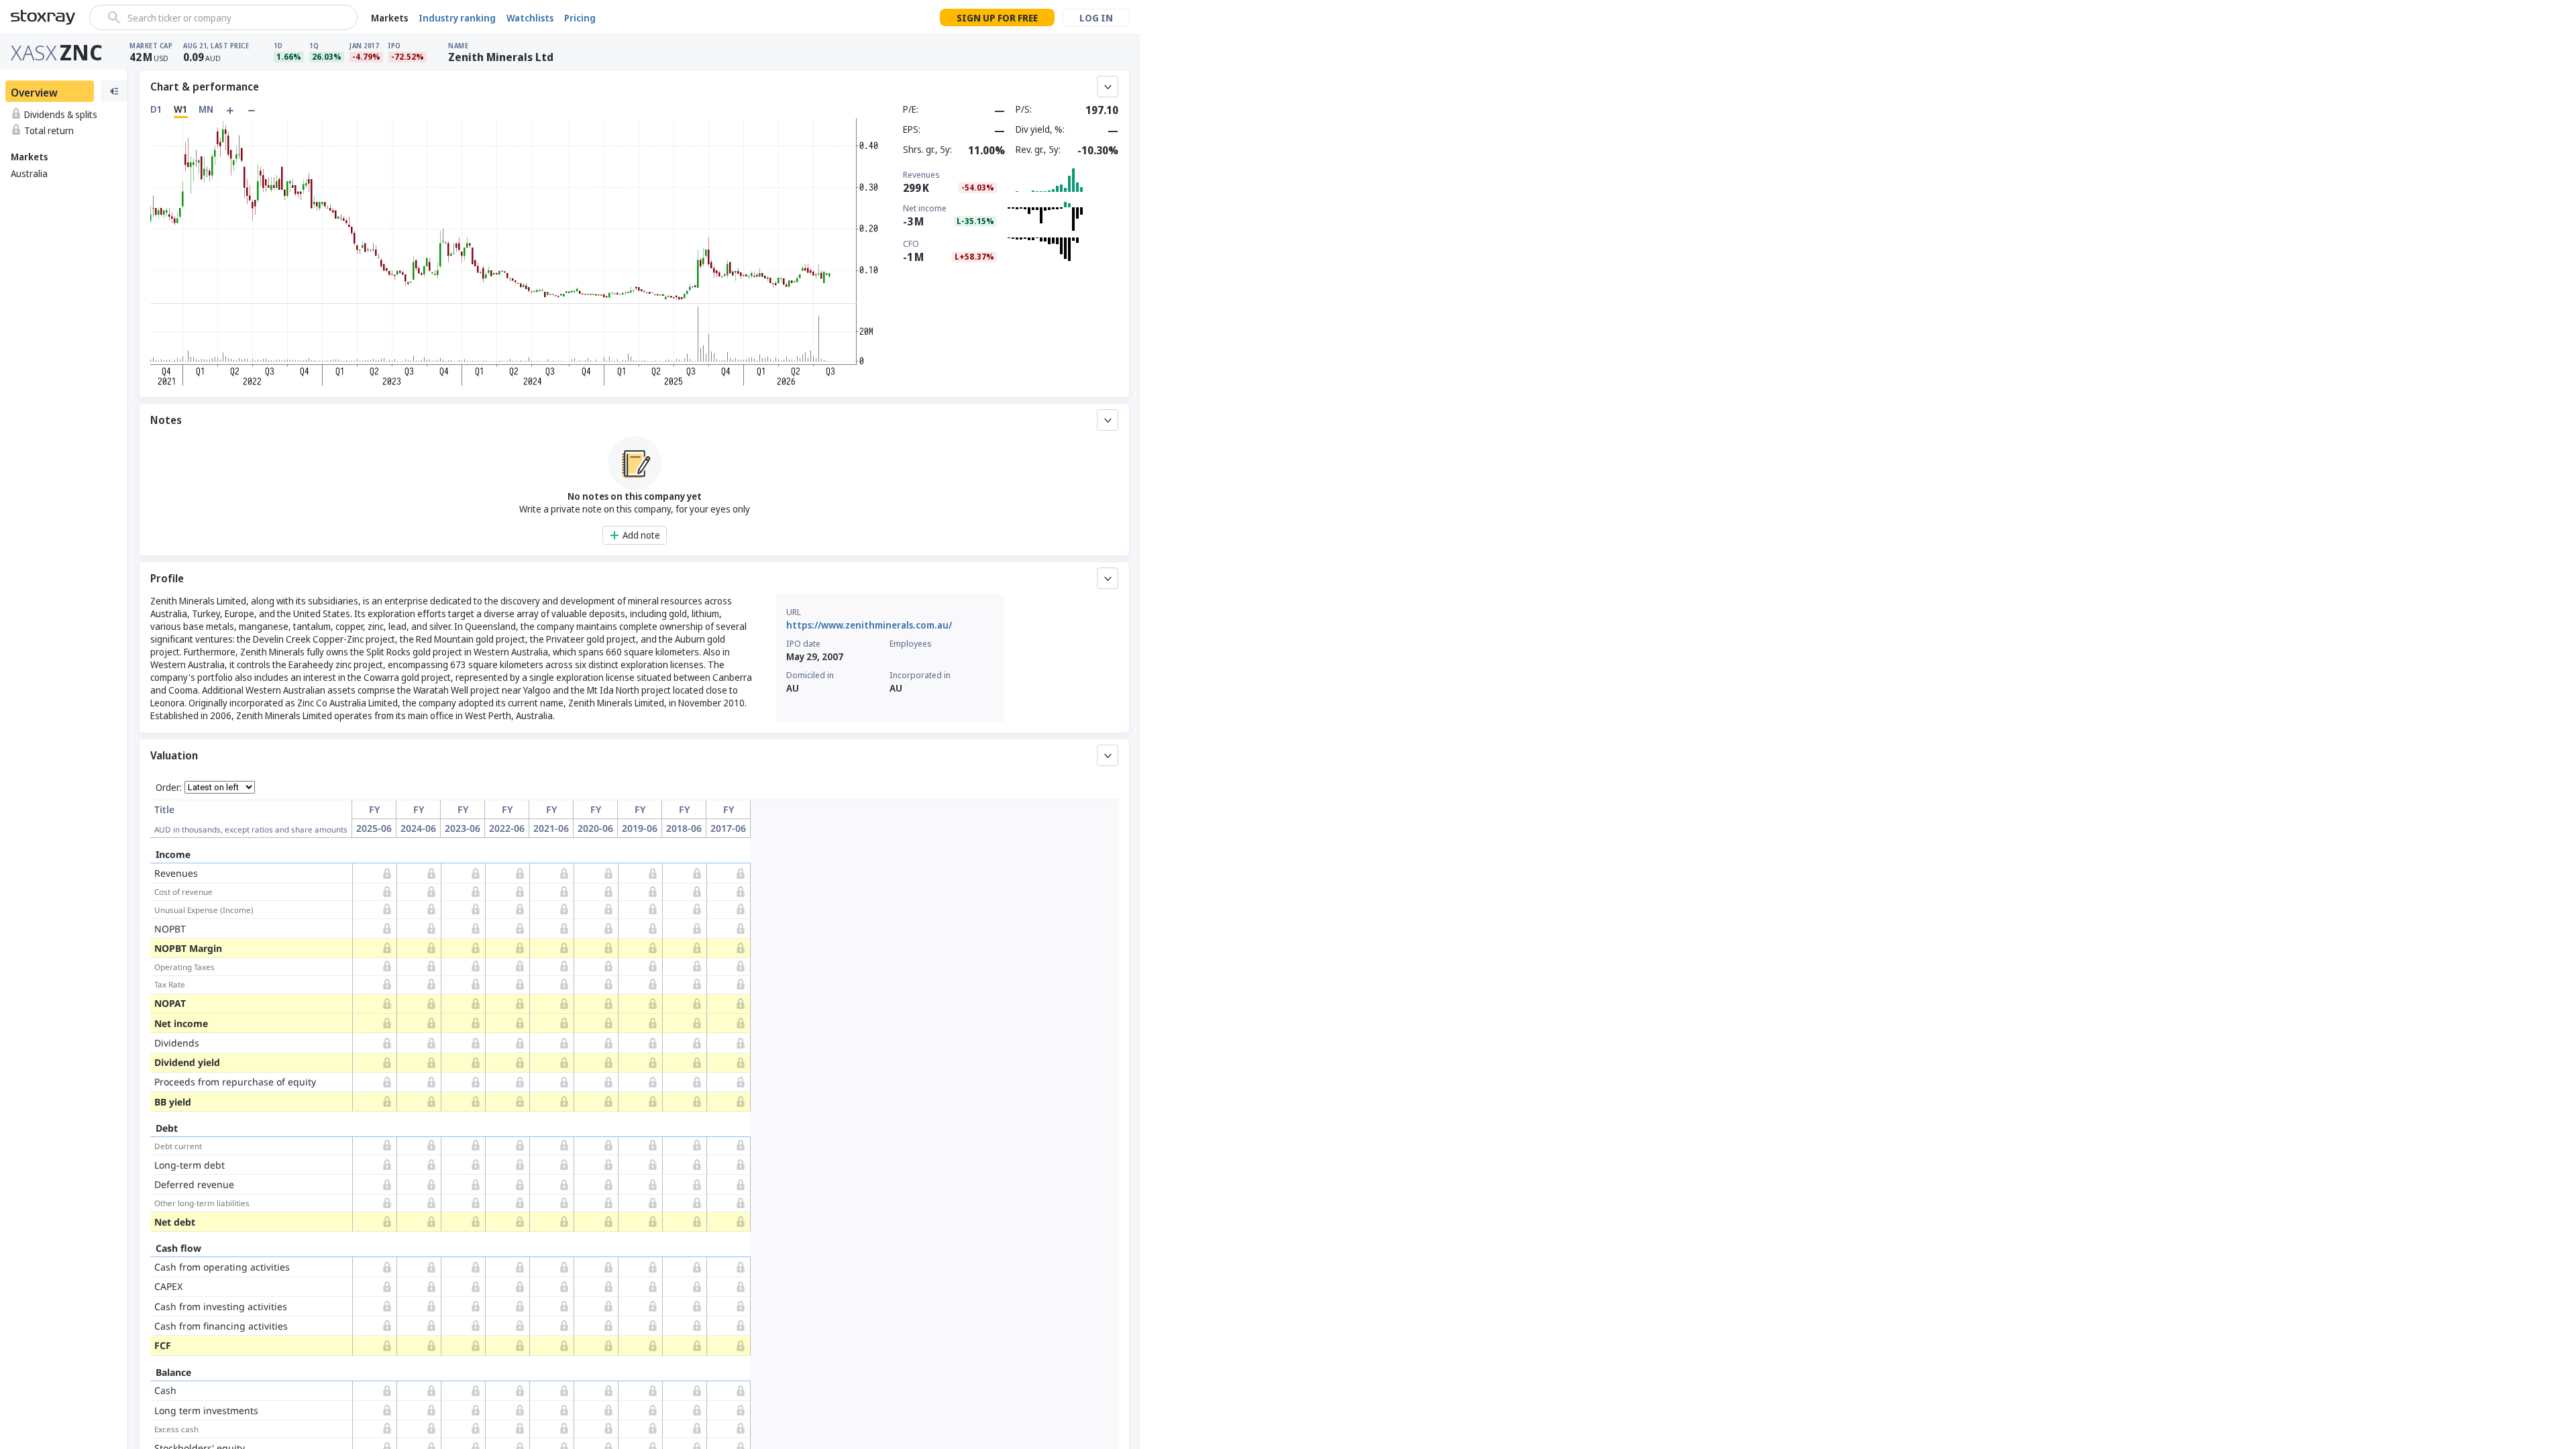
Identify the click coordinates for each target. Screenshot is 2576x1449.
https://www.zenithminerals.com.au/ (869, 625)
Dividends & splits (61, 114)
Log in (1096, 18)
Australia (29, 173)
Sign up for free (997, 18)
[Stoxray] (43, 17)
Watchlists (530, 18)
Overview (34, 93)
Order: (169, 787)
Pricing (580, 18)
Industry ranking (457, 18)
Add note (641, 535)
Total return (49, 130)
